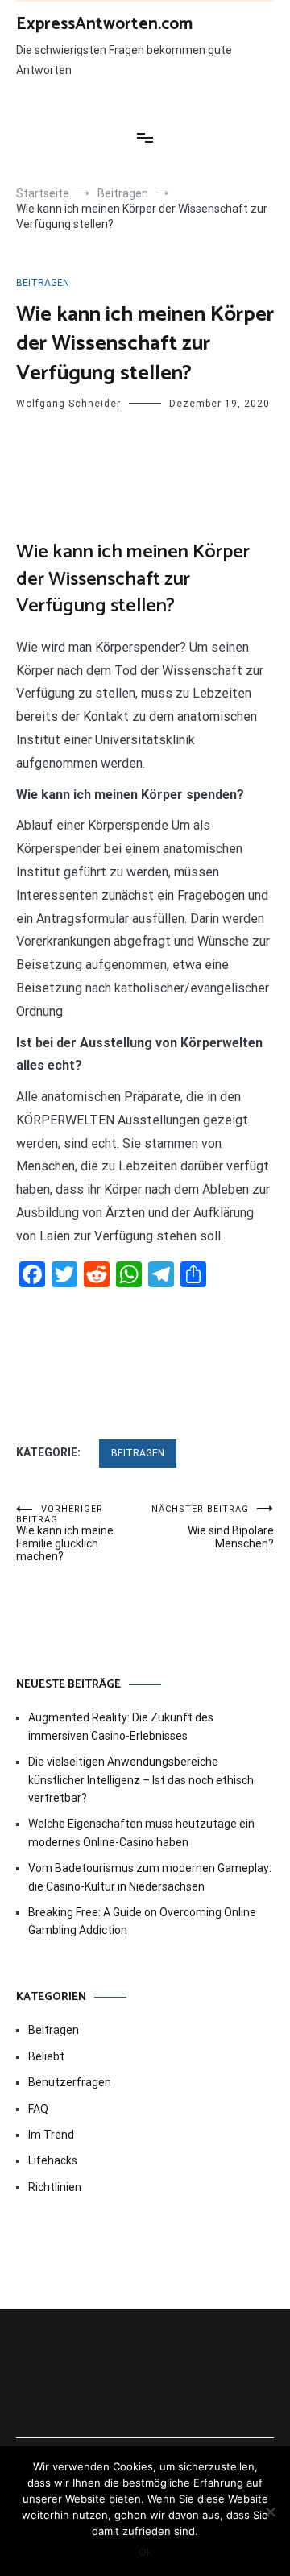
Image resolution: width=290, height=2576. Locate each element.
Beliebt (46, 2056)
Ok (145, 2552)
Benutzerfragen (70, 2082)
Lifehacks (53, 2160)
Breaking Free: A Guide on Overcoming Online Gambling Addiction (142, 1921)
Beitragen (43, 283)
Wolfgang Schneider (68, 404)
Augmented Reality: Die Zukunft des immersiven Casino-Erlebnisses (121, 1726)
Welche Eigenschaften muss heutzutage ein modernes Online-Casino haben (141, 1833)
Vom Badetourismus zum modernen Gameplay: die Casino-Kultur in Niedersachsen (150, 1877)
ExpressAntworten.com (104, 24)
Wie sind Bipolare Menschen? (213, 1527)
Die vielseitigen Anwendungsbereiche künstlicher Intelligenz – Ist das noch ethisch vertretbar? (141, 1780)
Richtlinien (55, 2187)
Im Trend (51, 2135)
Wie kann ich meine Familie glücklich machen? (65, 1533)
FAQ (38, 2109)
